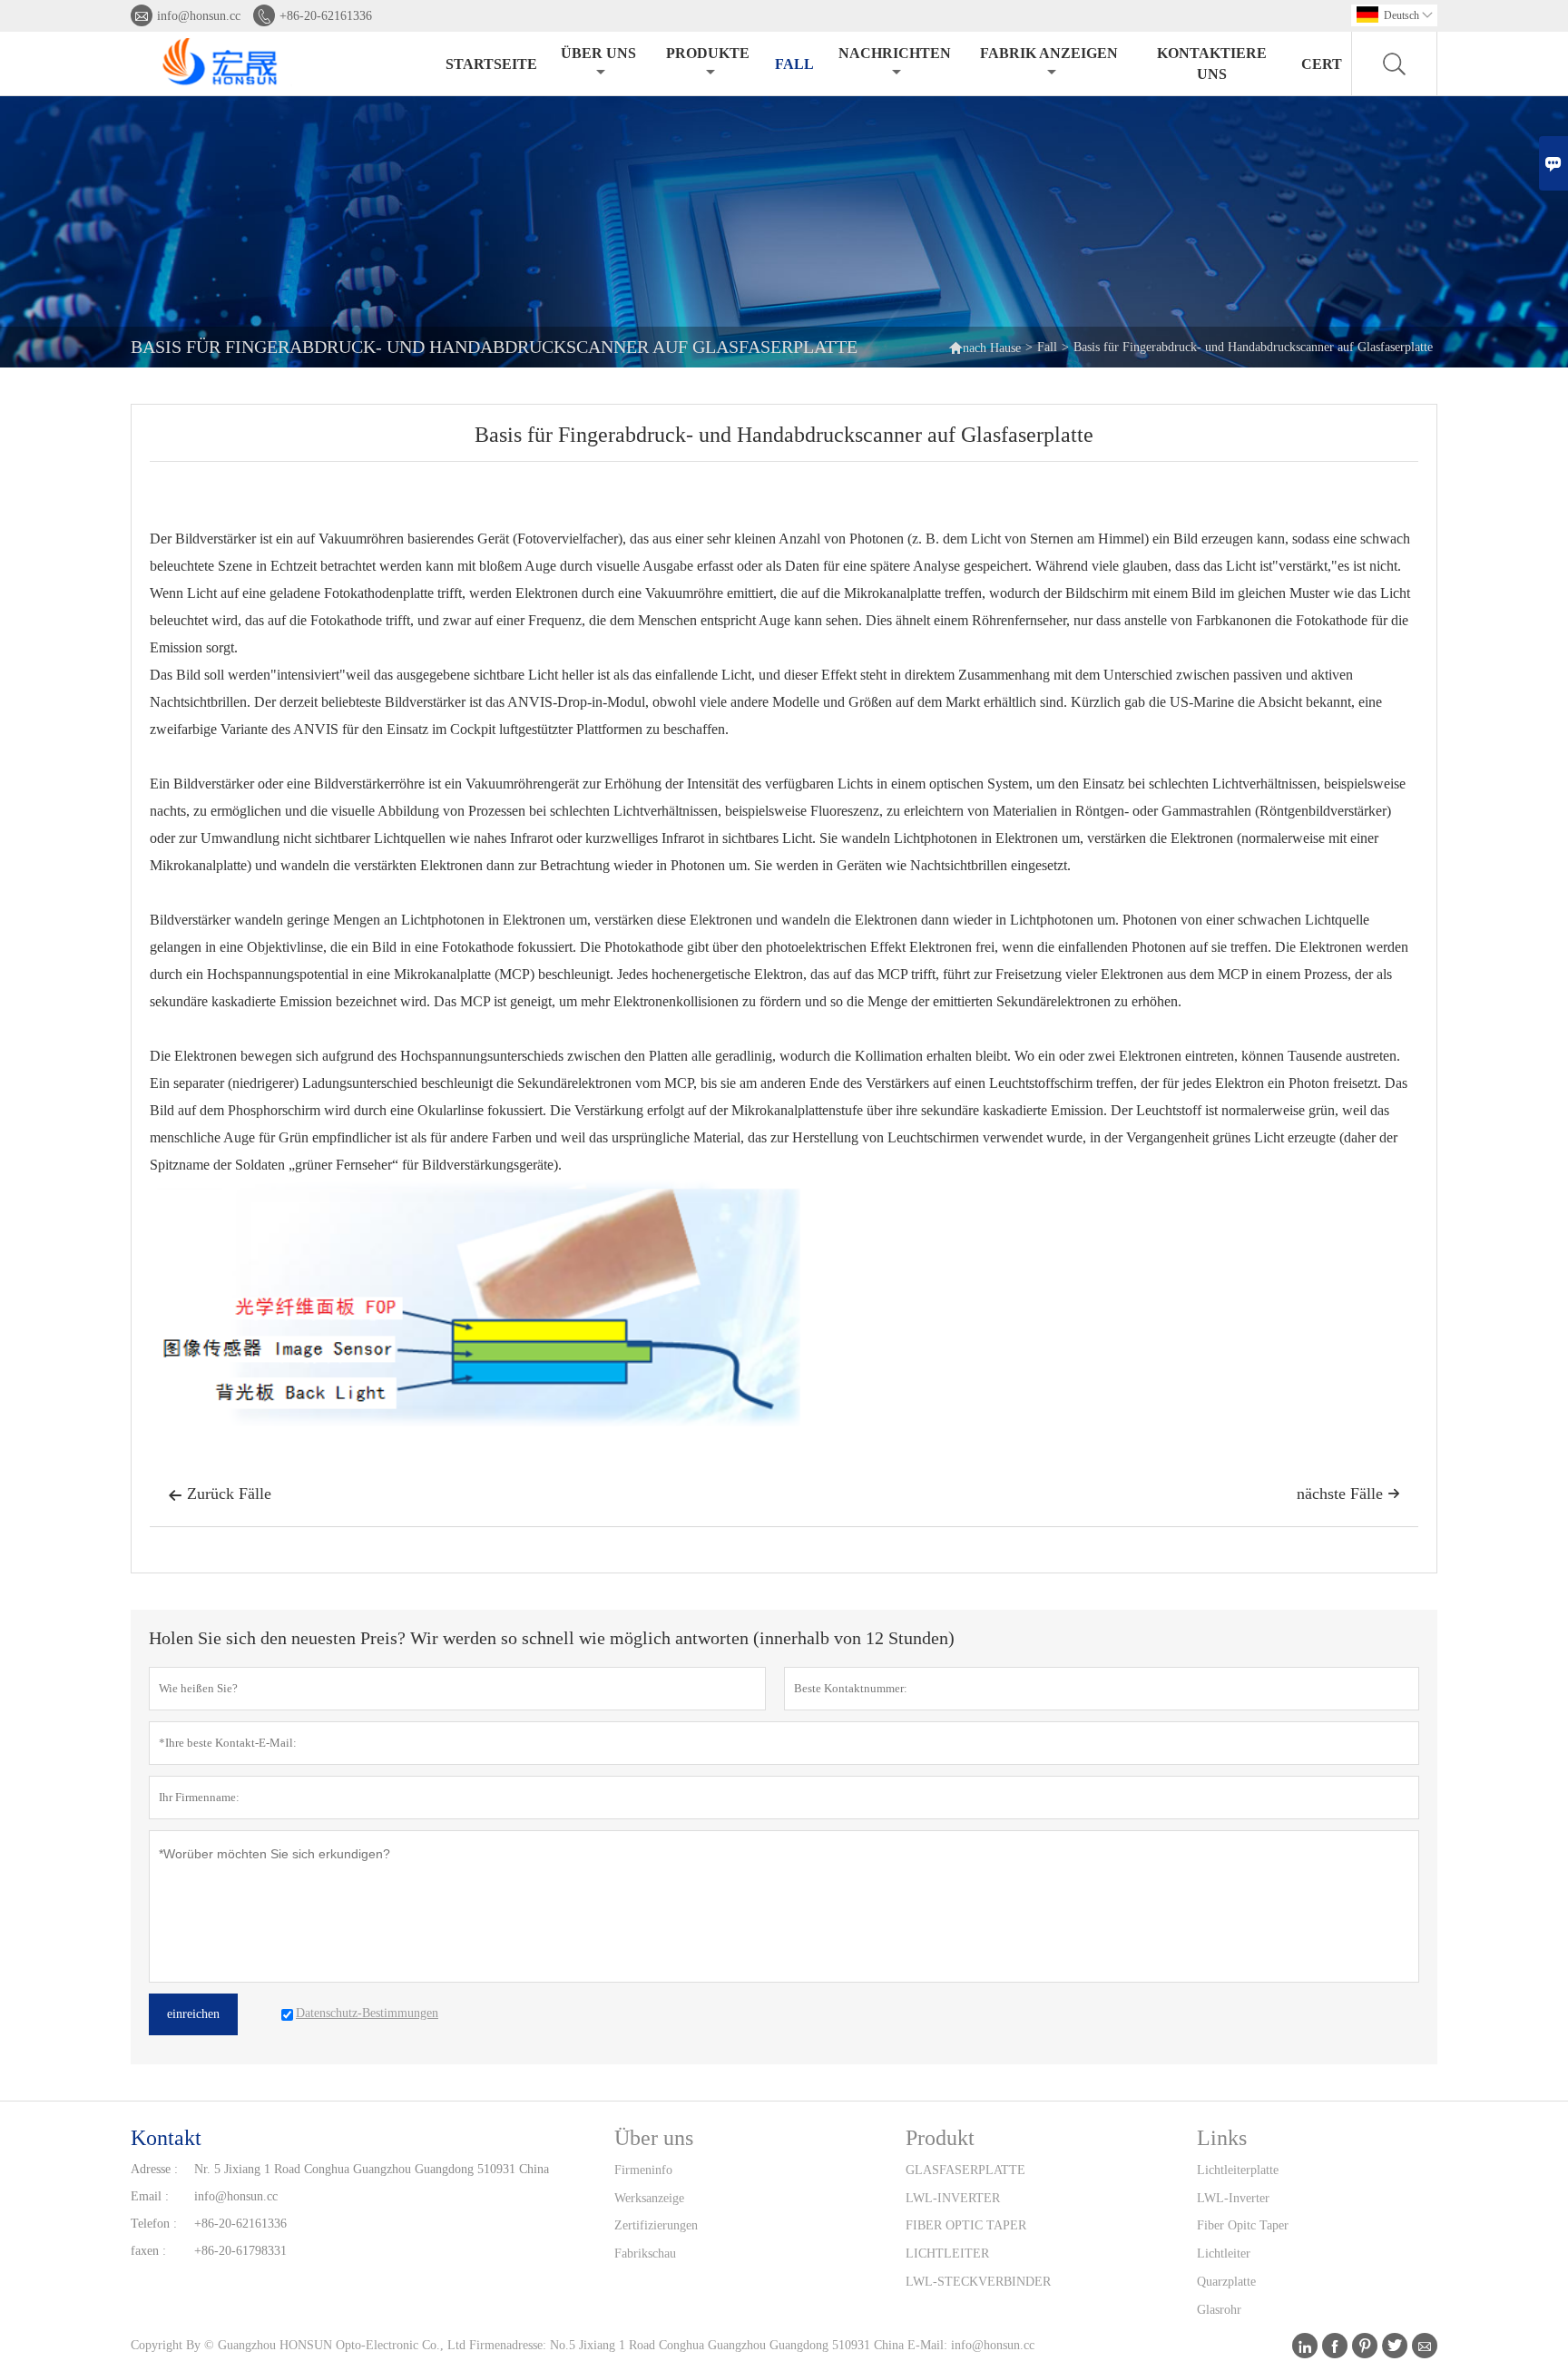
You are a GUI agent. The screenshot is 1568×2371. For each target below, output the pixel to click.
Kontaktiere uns (1212, 64)
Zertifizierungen (656, 2225)
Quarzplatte (1226, 2282)
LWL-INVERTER (953, 2198)
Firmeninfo (643, 2170)
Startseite (491, 64)
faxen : (148, 2251)
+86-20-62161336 (326, 16)
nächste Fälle (1348, 1494)
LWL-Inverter (1233, 2198)
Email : (150, 2196)
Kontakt (166, 2138)
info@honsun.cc (199, 16)
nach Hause (985, 347)
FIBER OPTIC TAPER (966, 2225)
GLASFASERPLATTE (965, 2170)
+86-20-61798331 (240, 2251)
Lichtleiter (1224, 2253)
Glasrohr (1219, 2310)
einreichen (193, 2014)
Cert (1322, 64)
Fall (794, 64)
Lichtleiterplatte (1238, 2170)
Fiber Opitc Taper (1243, 2225)
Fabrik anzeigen (1049, 53)
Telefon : (154, 2224)
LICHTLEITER (947, 2253)
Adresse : (154, 2169)
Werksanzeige (649, 2198)
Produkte (708, 53)
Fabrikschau (645, 2253)
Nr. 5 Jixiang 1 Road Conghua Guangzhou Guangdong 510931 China (372, 2169)
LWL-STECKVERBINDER (978, 2282)
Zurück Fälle (220, 1494)
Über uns (598, 53)
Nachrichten (895, 53)
